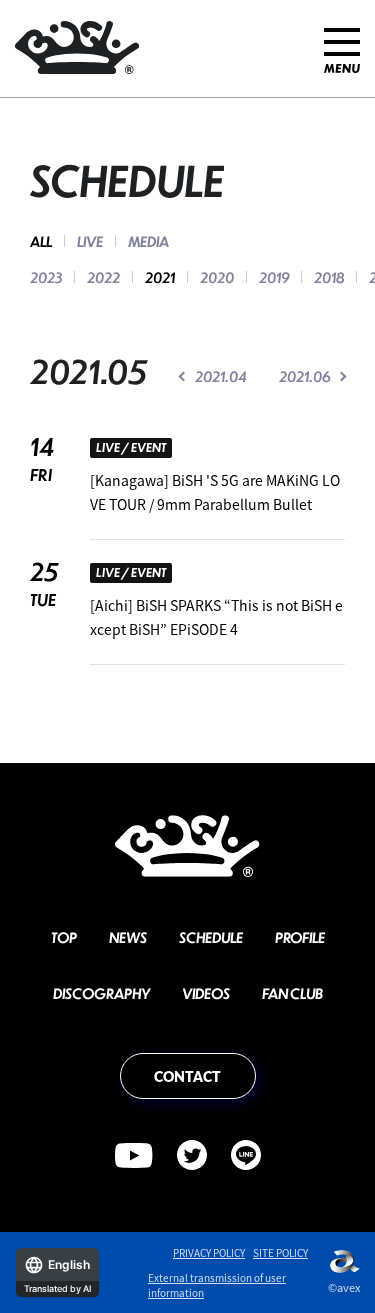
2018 (329, 277)
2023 (46, 277)
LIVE (90, 241)
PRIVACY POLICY (209, 1252)
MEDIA (148, 241)
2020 (217, 277)
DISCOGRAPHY (101, 993)
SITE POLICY (280, 1252)
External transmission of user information (217, 1285)
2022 (103, 277)
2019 (274, 277)
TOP (64, 937)
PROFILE (300, 937)
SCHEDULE (211, 937)
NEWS (128, 937)
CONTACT (187, 1076)
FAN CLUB (292, 993)
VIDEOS (206, 993)
